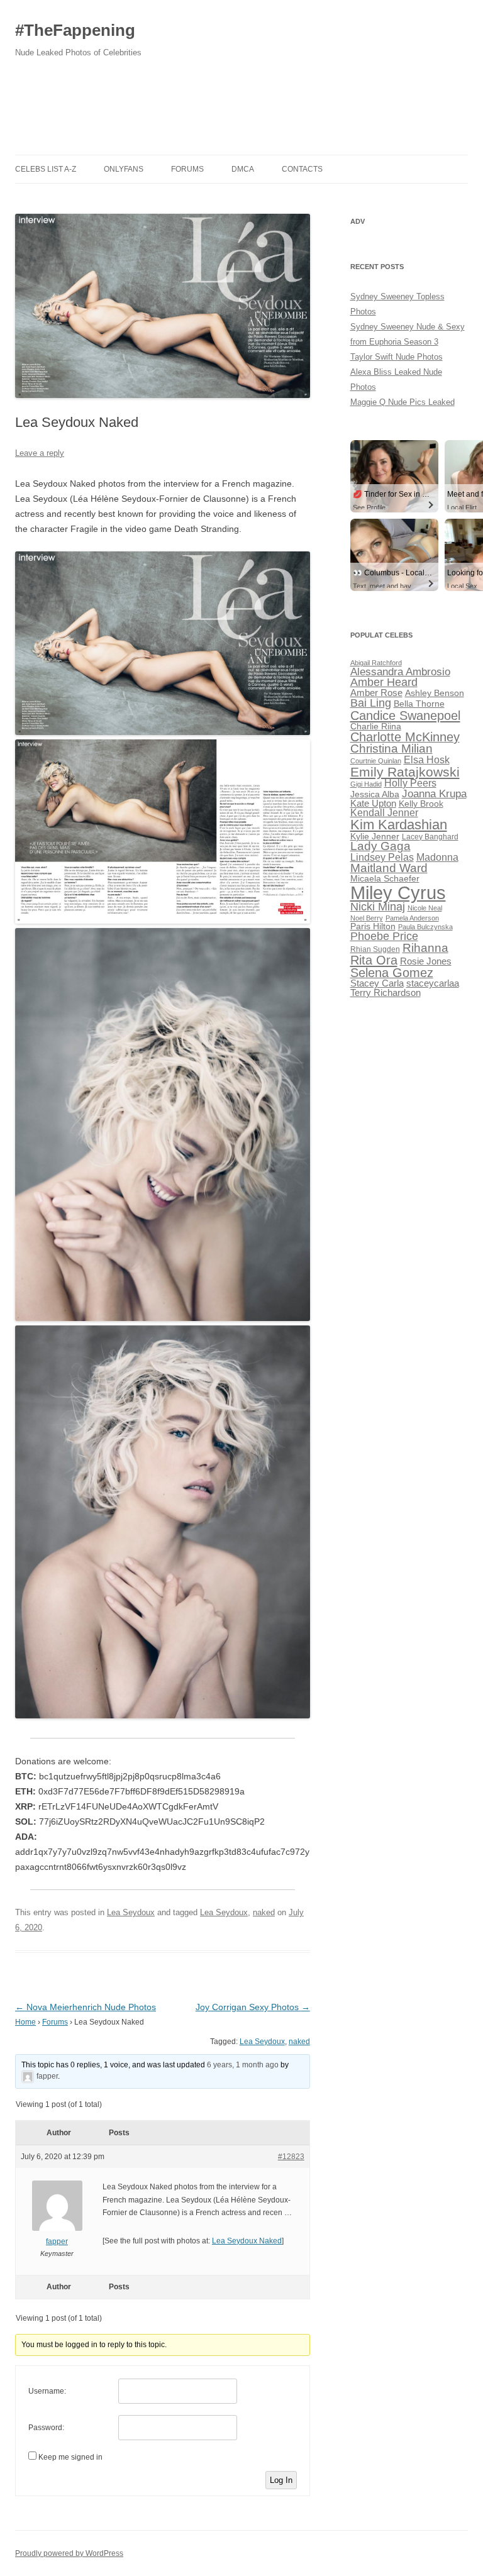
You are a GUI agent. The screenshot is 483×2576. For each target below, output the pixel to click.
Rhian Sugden (375, 949)
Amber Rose (376, 693)
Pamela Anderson (412, 918)
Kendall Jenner (384, 813)
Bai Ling (371, 703)
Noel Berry (367, 918)
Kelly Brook (421, 804)
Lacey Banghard (430, 837)
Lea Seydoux (131, 1912)
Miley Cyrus (398, 893)
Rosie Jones (426, 961)
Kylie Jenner (375, 837)
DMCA (243, 169)
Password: (46, 2428)
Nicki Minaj (378, 907)
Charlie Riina (376, 727)
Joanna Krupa (434, 794)
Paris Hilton (373, 926)
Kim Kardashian (399, 825)
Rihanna (425, 948)
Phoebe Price (384, 936)
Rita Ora (374, 960)
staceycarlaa (433, 983)
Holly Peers (410, 783)
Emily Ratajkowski (405, 772)
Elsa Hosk (427, 760)
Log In (281, 2480)
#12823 (291, 2157)
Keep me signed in (70, 2457)
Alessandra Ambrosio (400, 672)
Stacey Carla (377, 983)
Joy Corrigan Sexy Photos (253, 2007)
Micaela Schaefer (385, 879)
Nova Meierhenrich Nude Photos (86, 2007)
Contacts (302, 169)
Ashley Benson (435, 693)
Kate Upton (373, 804)
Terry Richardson (386, 993)
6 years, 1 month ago (243, 2065)
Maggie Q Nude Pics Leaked (402, 402)
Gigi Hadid (366, 784)
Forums (187, 169)
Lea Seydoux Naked (247, 2241)
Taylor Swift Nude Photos (397, 357)
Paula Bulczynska (425, 927)
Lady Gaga (380, 846)
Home (25, 2022)
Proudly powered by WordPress (69, 2553)
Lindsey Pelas (382, 857)
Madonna (437, 857)
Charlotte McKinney (405, 737)
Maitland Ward (389, 868)
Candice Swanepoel (405, 715)
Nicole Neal (425, 908)
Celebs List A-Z (46, 169)
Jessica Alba (375, 794)
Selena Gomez (392, 973)
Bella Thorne (419, 704)
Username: (47, 2391)
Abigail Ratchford (376, 663)
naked (264, 1912)
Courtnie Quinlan (376, 761)
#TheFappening (75, 30)
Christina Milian (391, 749)
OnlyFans (124, 169)
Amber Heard (384, 682)
